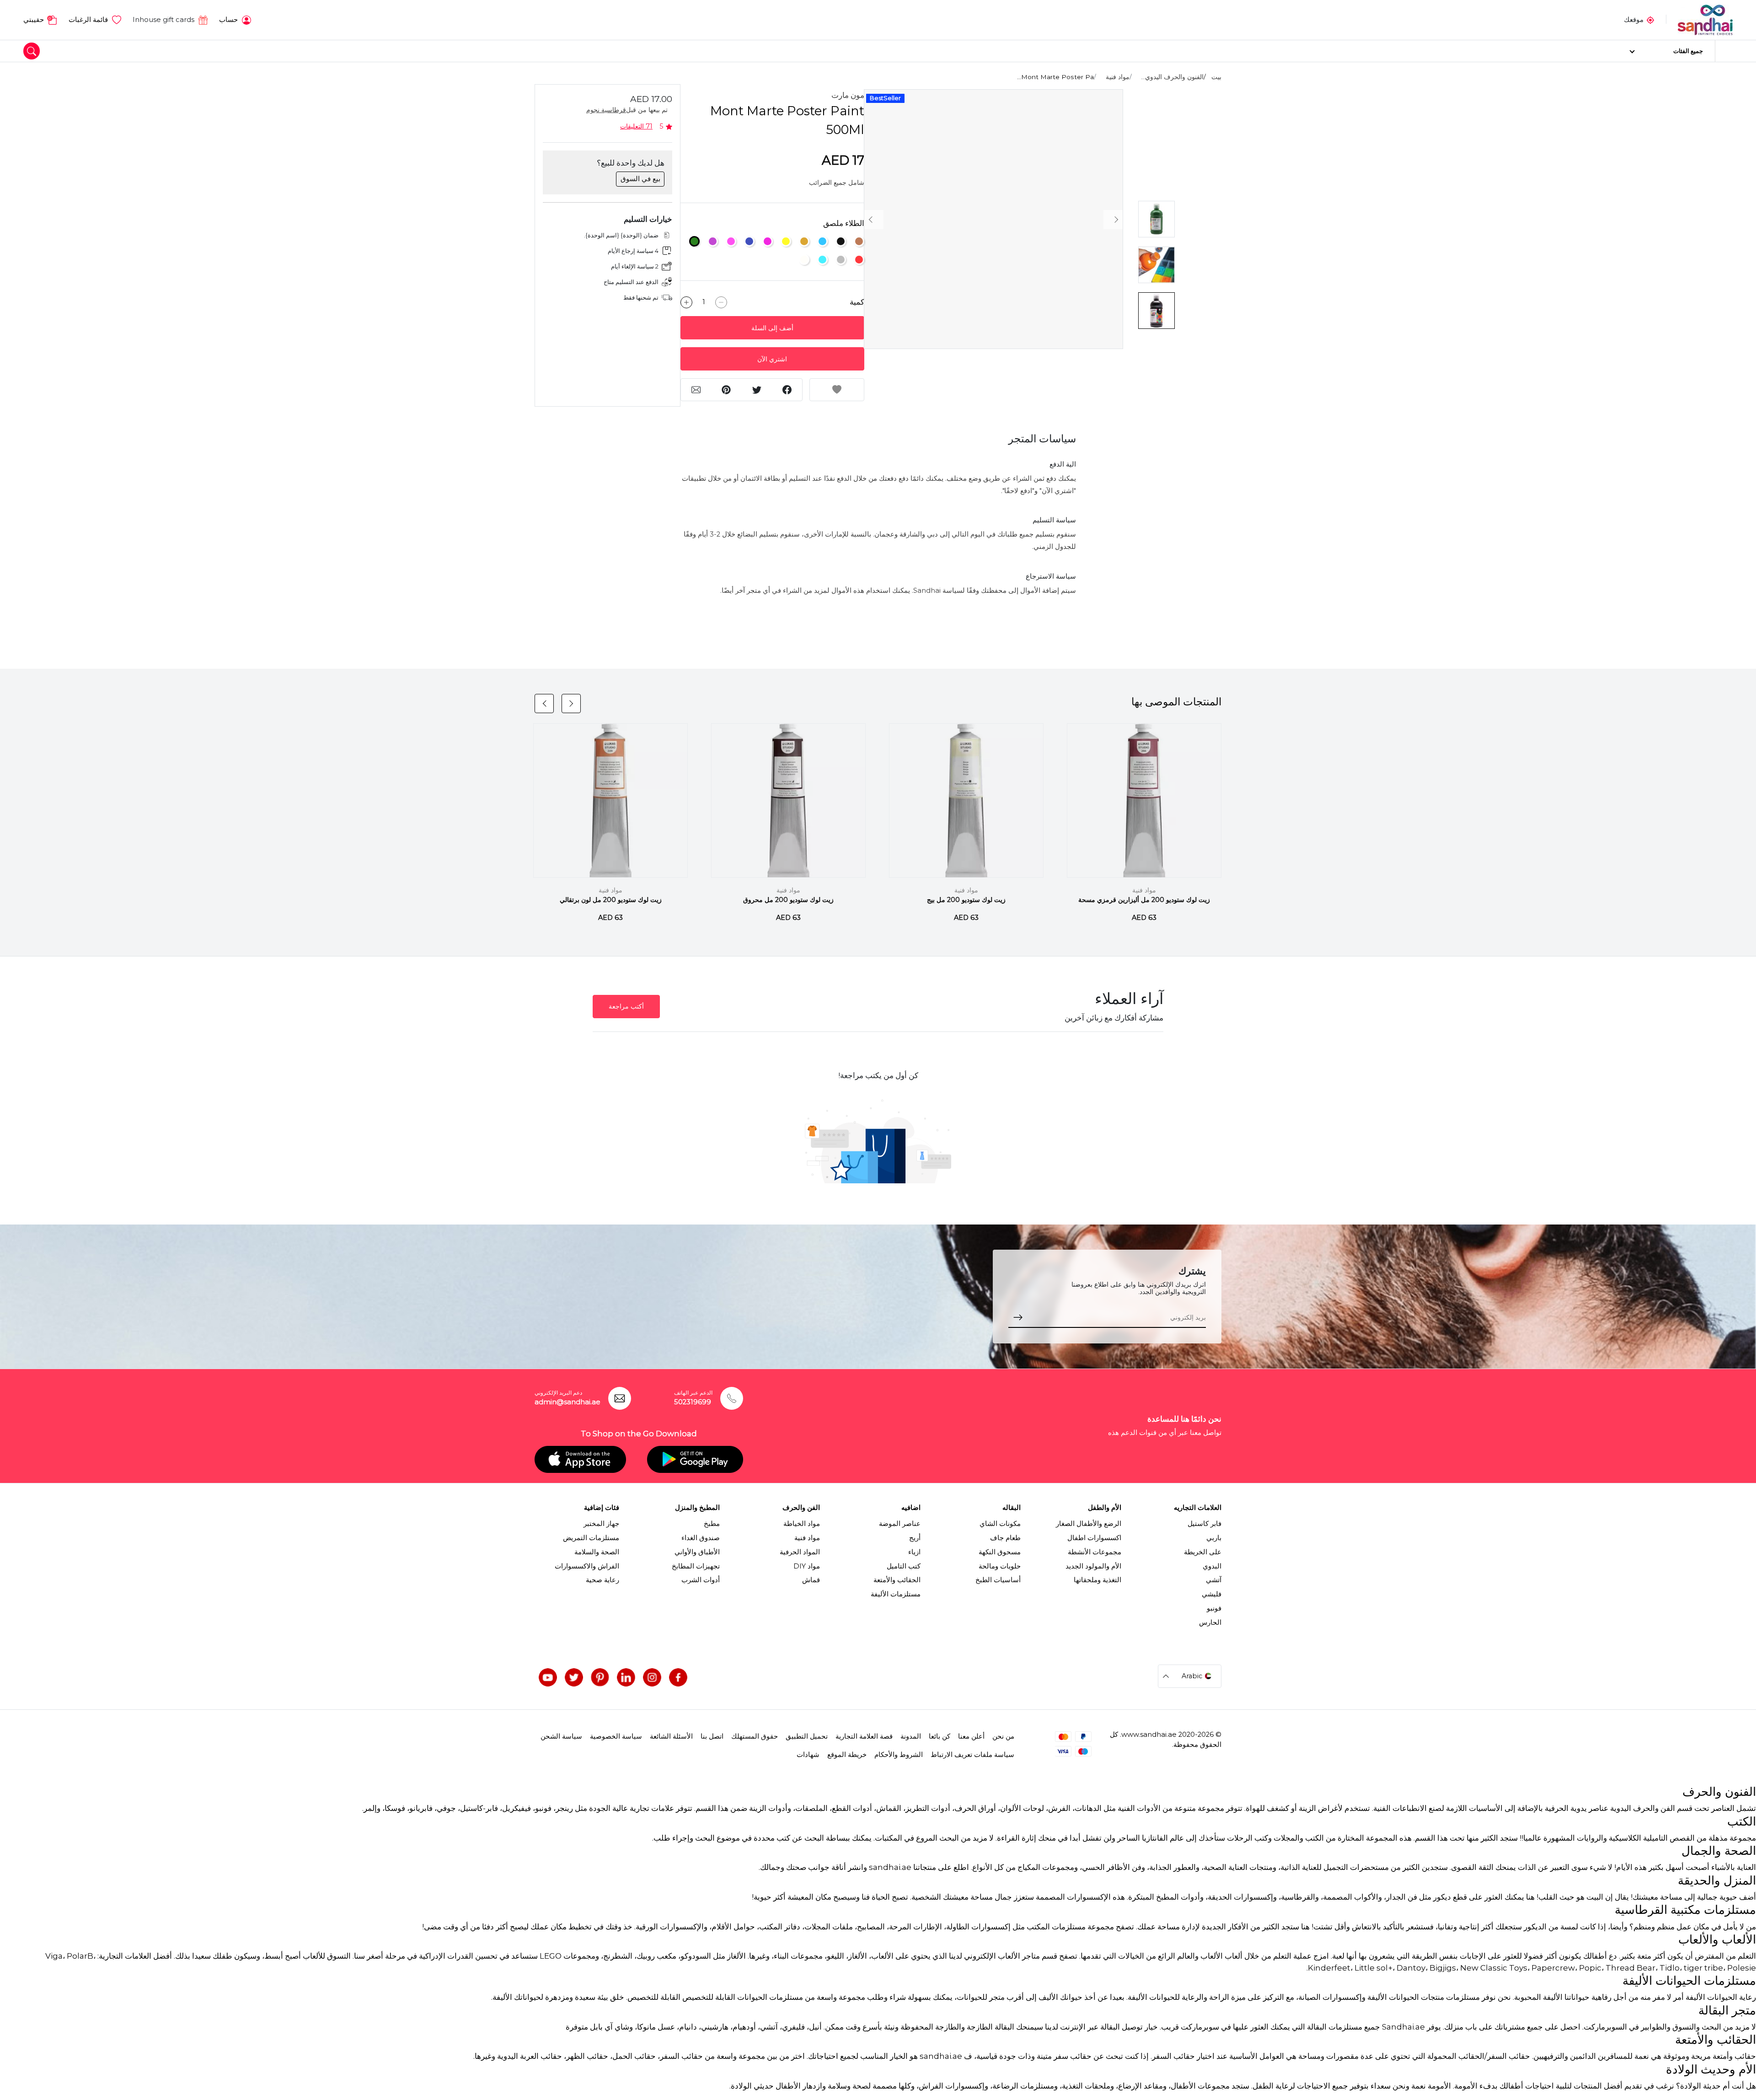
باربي (1214, 1538)
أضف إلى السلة (772, 328)
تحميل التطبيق (807, 1736)
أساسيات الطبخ (998, 1580)
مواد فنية (1118, 77)
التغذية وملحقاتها (1097, 1580)
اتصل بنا (712, 1736)
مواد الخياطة (802, 1524)
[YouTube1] (548, 1677)
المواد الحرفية (800, 1552)
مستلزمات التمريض (591, 1538)
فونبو (1214, 1608)
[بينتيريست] (600, 1677)
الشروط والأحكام (899, 1755)
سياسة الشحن (561, 1736)
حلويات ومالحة (1000, 1566)
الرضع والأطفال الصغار (1089, 1524)
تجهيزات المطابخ (696, 1566)
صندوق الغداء (701, 1538)
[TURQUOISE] (822, 260)
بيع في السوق (640, 179)
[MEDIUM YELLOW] (786, 241)
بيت (1216, 77)
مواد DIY (807, 1566)
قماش (811, 1580)
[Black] (841, 241)
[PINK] (731, 241)
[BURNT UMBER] (859, 241)
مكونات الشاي (1000, 1524)
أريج (915, 1538)
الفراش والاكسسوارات (587, 1566)
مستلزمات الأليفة (896, 1594)
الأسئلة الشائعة (671, 1736)
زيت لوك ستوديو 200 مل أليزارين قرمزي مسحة (1144, 900)
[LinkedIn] (626, 1677)
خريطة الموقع (847, 1755)
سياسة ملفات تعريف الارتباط (972, 1755)
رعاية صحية (602, 1580)
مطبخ (712, 1524)
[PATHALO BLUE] (749, 241)
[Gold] (804, 241)
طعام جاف (1005, 1538)
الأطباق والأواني (697, 1552)
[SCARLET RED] (859, 260)
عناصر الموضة (900, 1524)
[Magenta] (768, 241)
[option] (993, 219)
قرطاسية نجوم (606, 110)
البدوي (1212, 1566)
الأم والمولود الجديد (1093, 1566)
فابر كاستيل (1205, 1524)
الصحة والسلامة (597, 1552)
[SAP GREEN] (694, 241)
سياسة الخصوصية (616, 1736)
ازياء (914, 1552)
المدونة (911, 1736)
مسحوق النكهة (1000, 1552)
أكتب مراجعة (626, 1006)
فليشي (1212, 1594)
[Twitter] (574, 1677)
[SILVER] (841, 260)
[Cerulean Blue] (822, 241)
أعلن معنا (971, 1736)
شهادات (808, 1755)
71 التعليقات (636, 126)
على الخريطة (1203, 1552)
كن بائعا (940, 1736)
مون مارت (848, 95)
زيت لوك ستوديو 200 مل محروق (788, 900)
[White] (804, 260)
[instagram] (652, 1677)
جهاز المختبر (601, 1524)
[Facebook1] (678, 1677)
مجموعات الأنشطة (1095, 1552)
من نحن (1003, 1736)
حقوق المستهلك (755, 1736)
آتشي (1214, 1580)
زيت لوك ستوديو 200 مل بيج (966, 900)
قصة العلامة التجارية (864, 1736)
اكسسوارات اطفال (1094, 1538)
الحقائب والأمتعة (897, 1580)
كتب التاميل (904, 1566)
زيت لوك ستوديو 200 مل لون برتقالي (611, 900)
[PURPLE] (713, 241)
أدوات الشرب (701, 1580)
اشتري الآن (772, 359)
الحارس (1210, 1622)
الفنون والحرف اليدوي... (1172, 77)
